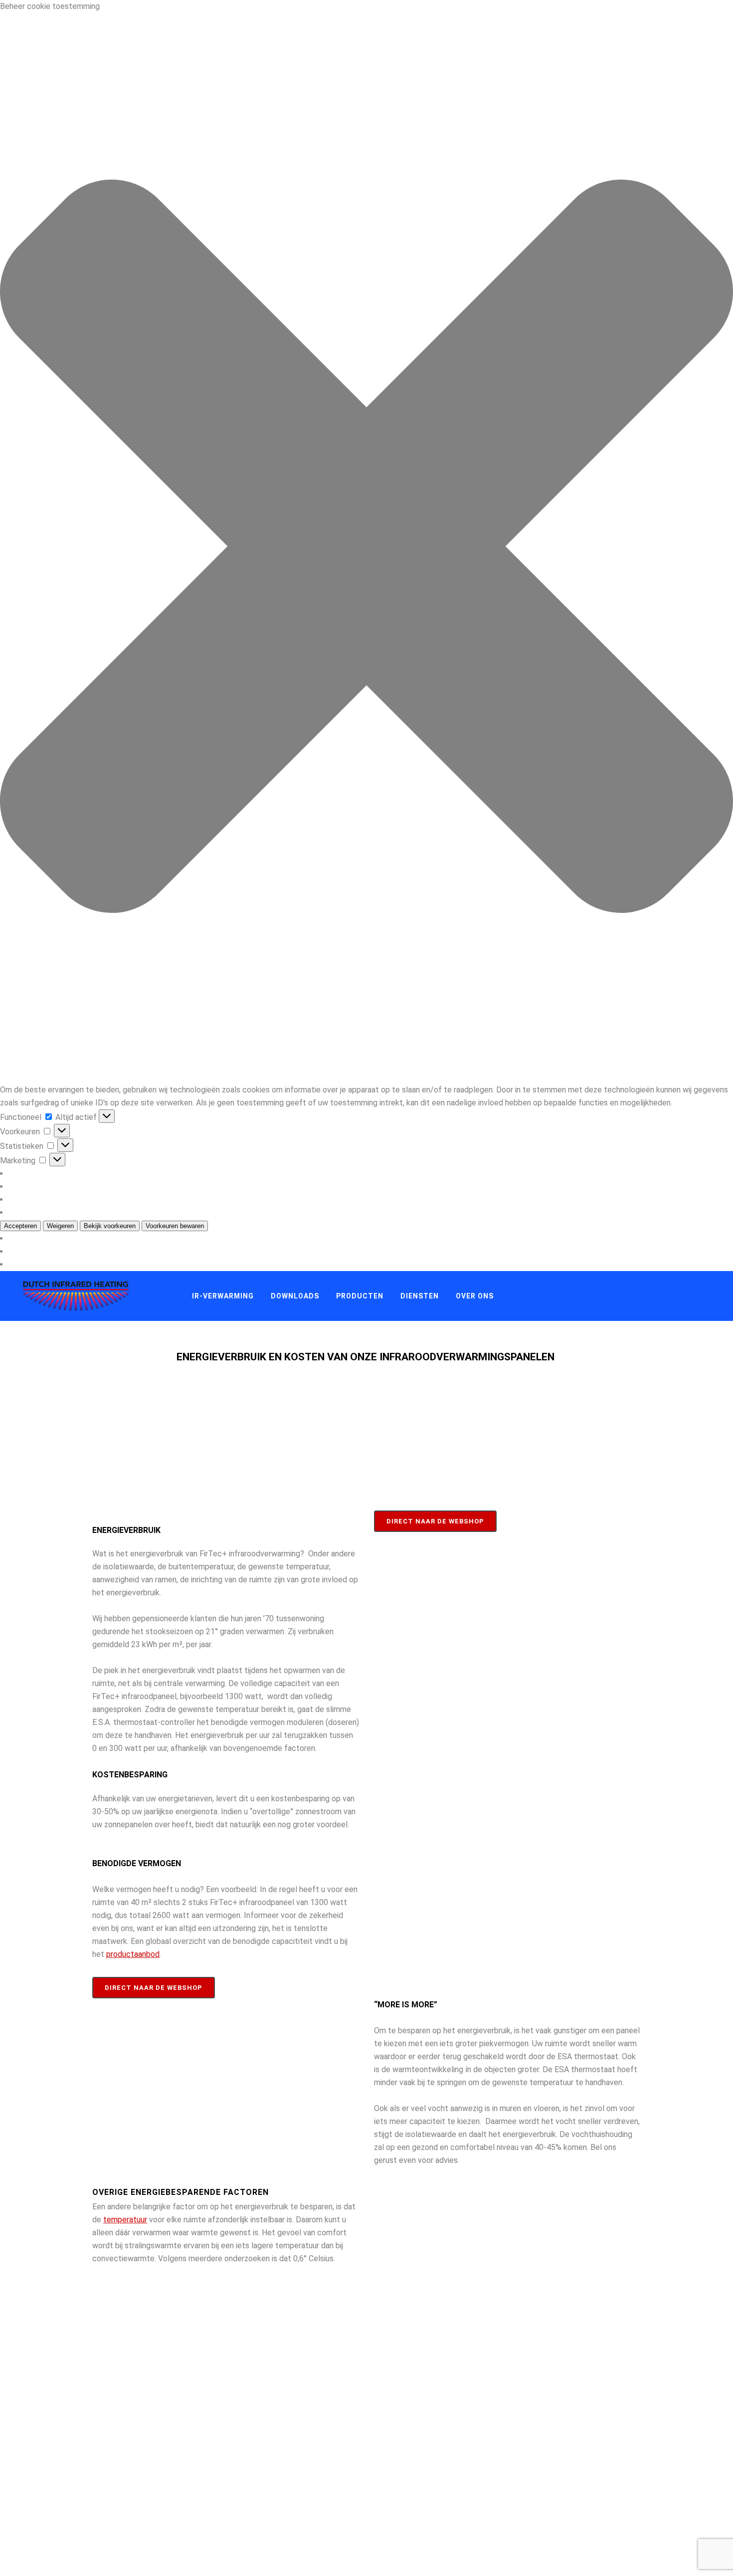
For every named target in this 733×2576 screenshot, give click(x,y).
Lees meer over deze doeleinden (68, 1212)
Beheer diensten (40, 1186)
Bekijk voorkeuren (110, 1226)
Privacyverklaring (41, 1251)
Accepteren (20, 1226)
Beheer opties (36, 1174)
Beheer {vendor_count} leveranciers (74, 1199)
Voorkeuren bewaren (175, 1226)
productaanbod (133, 1954)
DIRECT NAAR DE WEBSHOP (154, 1988)
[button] (366, 548)
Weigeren (60, 1226)
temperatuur (125, 2220)
